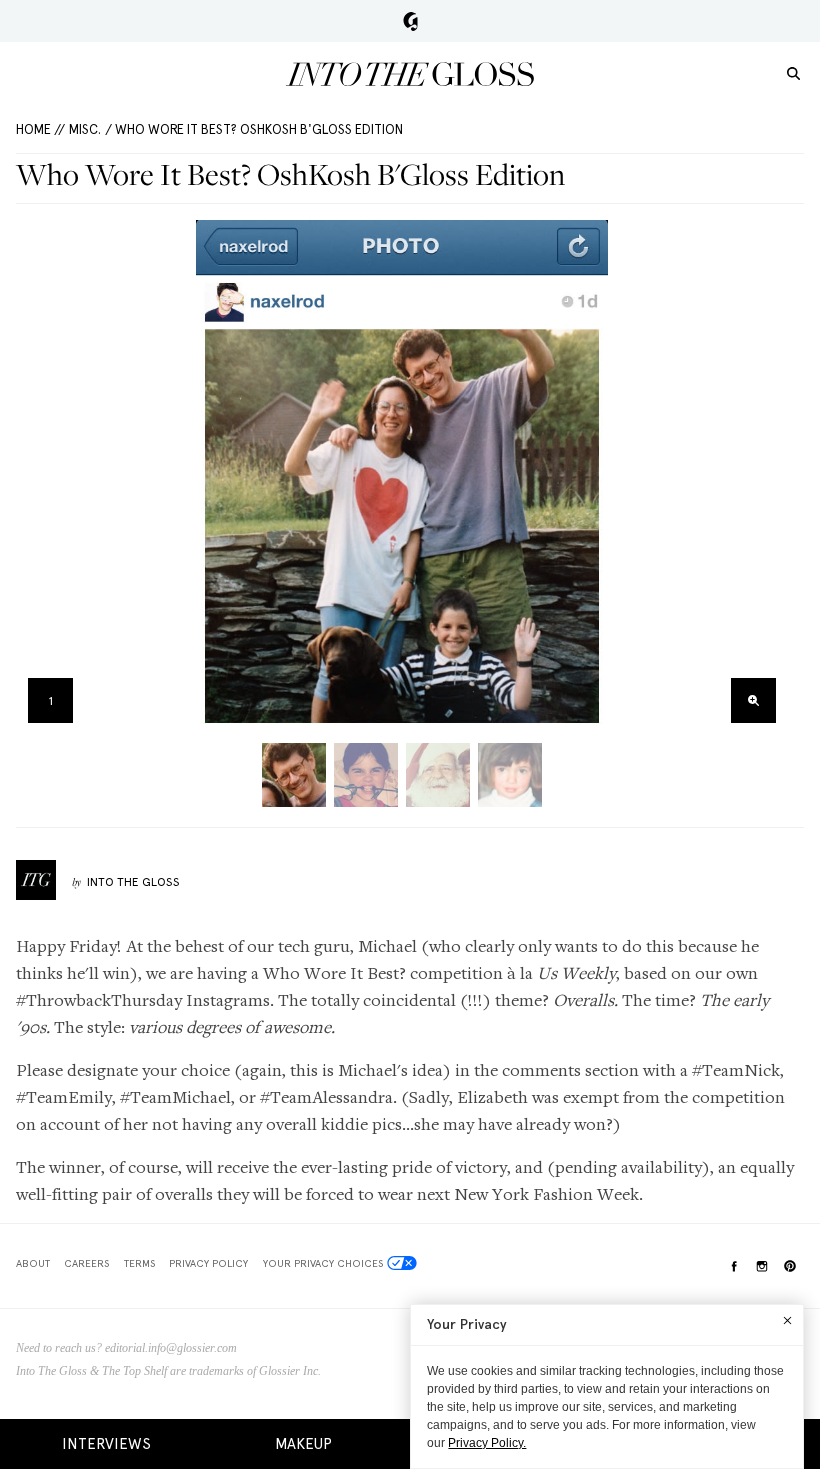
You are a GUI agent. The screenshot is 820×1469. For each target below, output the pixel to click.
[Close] (787, 1320)
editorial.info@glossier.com (171, 1348)
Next (766, 477)
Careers (86, 1263)
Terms (139, 1263)
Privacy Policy (208, 1263)
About (33, 1263)
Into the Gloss (410, 74)
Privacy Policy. (487, 1443)
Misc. (85, 129)
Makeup (303, 1444)
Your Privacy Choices (323, 1263)
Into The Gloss (133, 882)
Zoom (753, 700)
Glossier (410, 21)
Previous (37, 477)
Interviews (106, 1444)
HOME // (40, 129)
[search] (793, 72)
